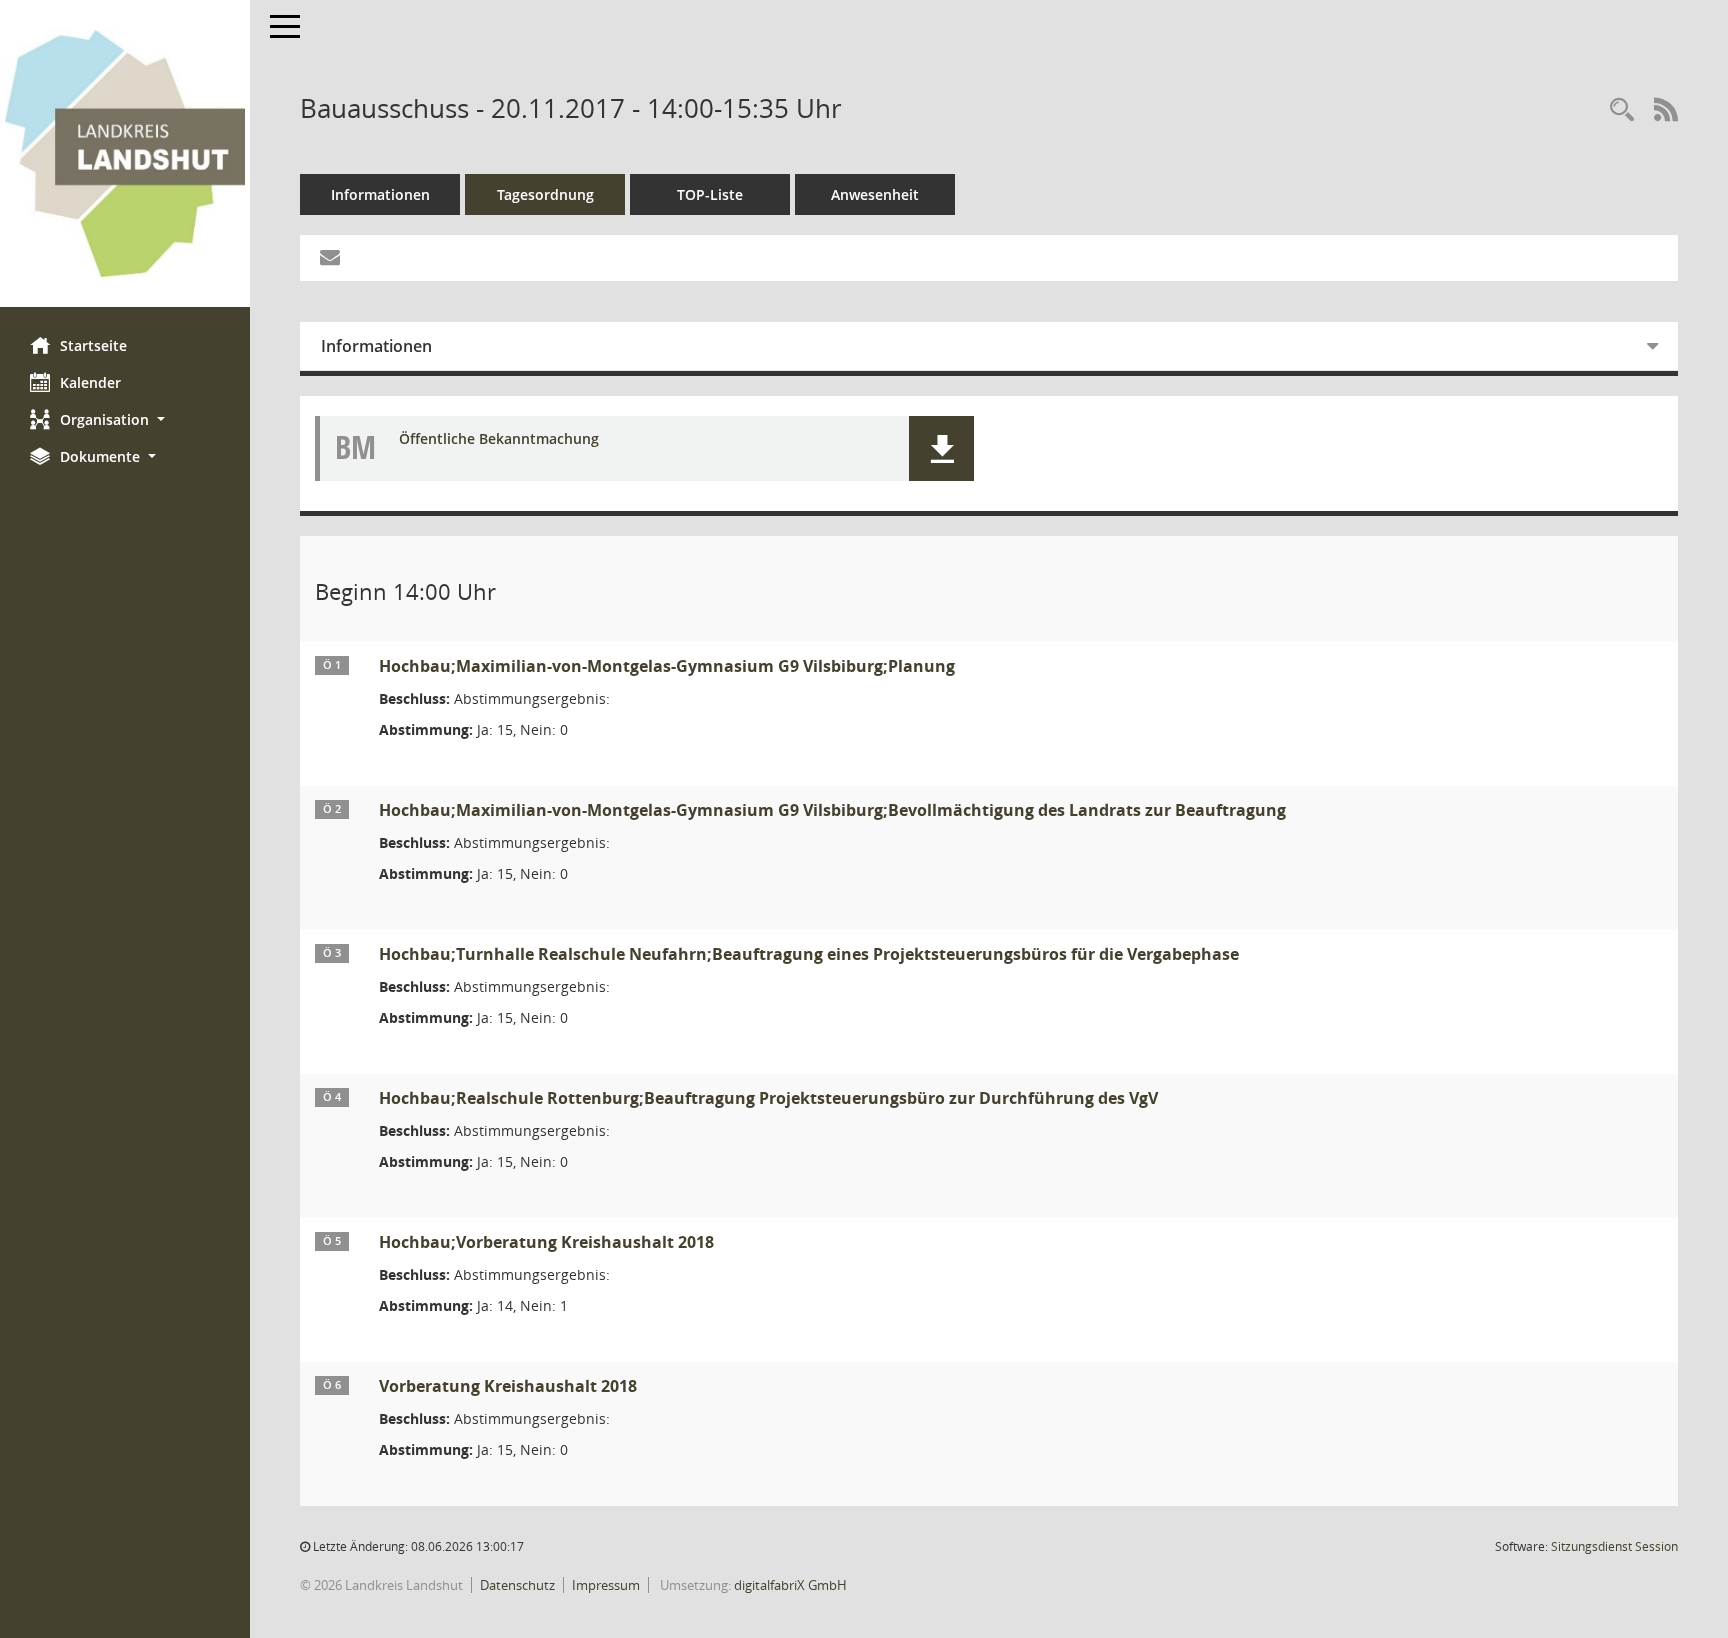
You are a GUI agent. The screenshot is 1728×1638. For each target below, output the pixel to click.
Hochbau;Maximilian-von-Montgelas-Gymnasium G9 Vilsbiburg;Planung (667, 666)
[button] (125, 419)
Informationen (380, 194)
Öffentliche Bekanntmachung (499, 439)
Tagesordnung (545, 194)
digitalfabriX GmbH (790, 1585)
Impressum (606, 1585)
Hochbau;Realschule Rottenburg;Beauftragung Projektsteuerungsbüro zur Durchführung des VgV (768, 1098)
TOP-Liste (710, 194)
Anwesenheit (875, 194)
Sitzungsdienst (1614, 1546)
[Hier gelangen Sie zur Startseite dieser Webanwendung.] (125, 153)
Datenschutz (517, 1585)
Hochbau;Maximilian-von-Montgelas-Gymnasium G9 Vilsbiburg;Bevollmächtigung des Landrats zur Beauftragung (832, 810)
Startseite (93, 345)
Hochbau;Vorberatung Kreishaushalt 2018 (546, 1242)
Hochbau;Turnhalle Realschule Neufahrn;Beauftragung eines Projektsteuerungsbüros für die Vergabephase (809, 954)
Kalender (90, 382)
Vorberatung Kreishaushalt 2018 (508, 1386)
